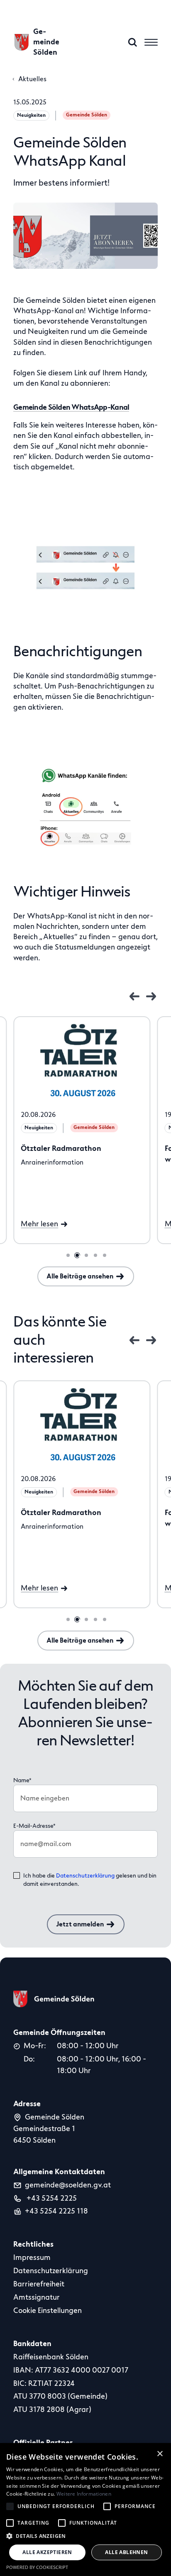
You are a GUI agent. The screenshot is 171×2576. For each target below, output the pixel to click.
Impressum (32, 2257)
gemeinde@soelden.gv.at (68, 2185)
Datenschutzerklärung (85, 1876)
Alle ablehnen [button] (126, 2552)
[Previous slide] (134, 996)
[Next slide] (151, 996)
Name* (22, 1780)
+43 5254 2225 (51, 2198)
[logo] (54, 1999)
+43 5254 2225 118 (56, 2211)
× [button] (160, 2454)
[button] (85, 2536)
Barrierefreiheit (39, 2284)
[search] (133, 42)
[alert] (85, 2510)
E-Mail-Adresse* (34, 1826)
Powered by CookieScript (37, 2567)
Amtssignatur (37, 2297)
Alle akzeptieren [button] (47, 2552)
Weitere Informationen (84, 2494)
